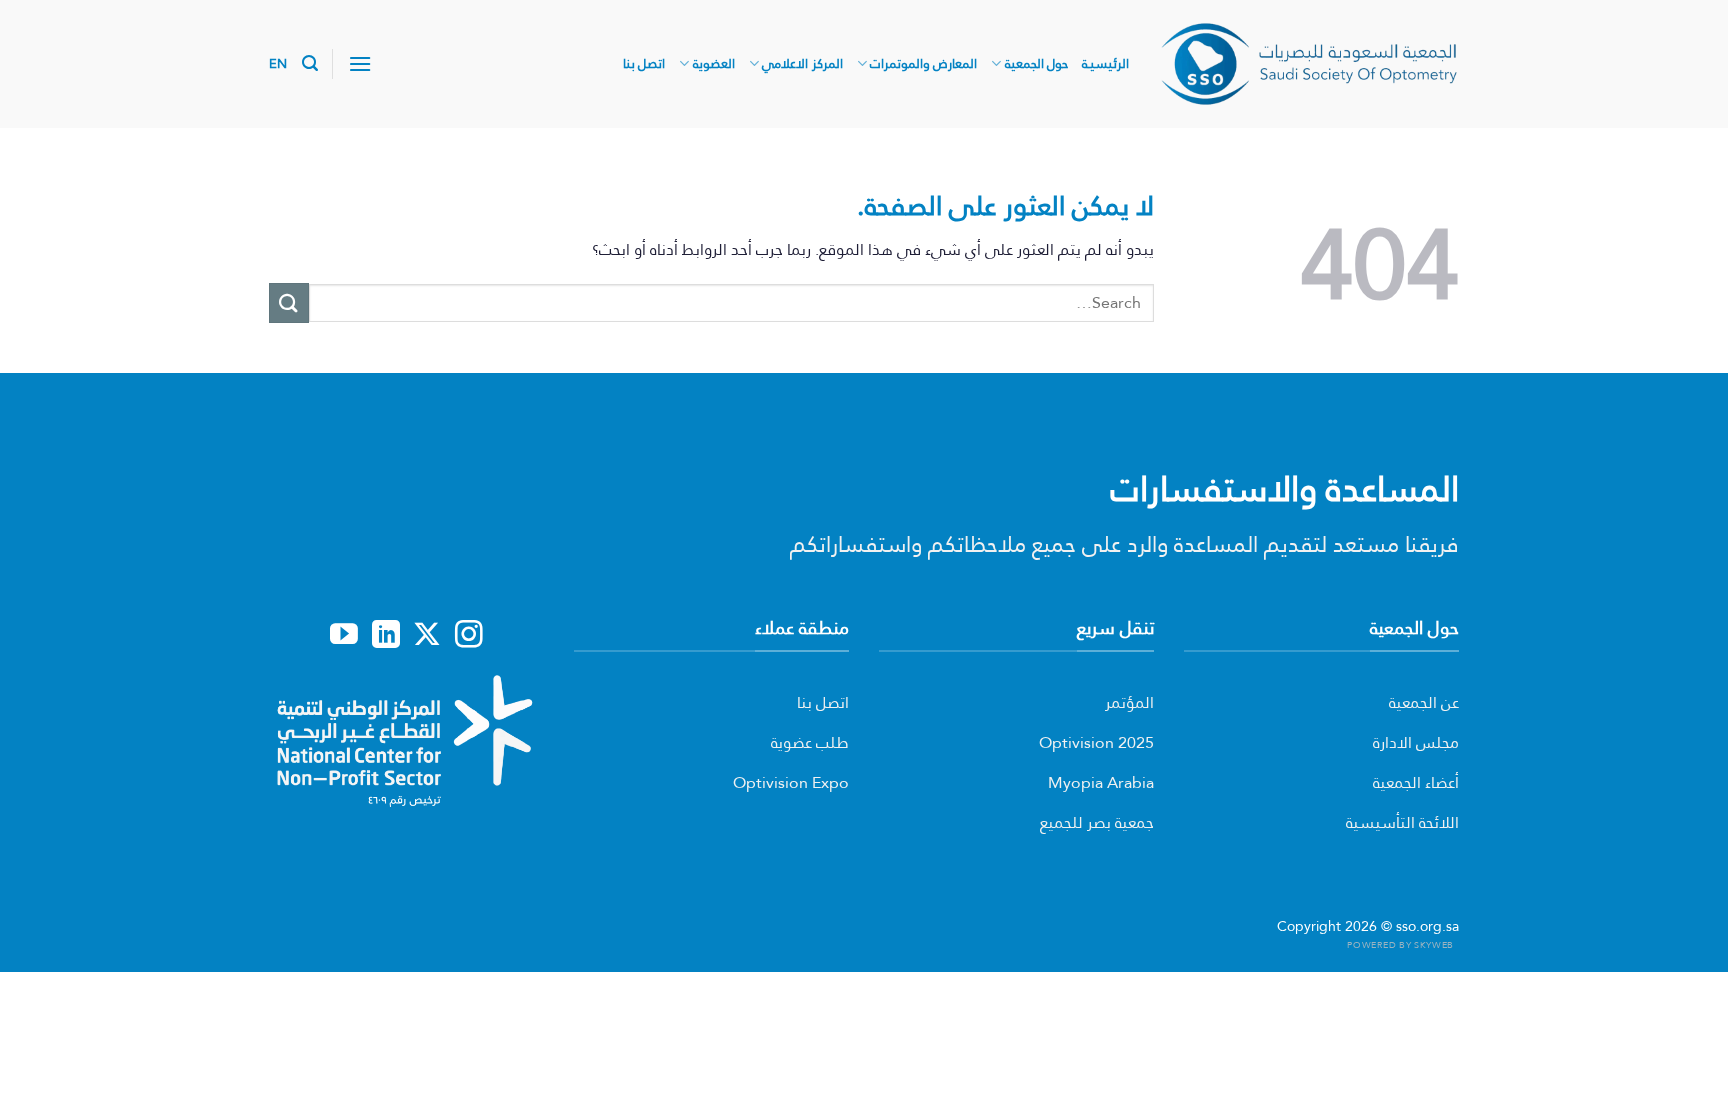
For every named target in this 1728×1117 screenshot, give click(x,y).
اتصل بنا (644, 63)
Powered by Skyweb (1400, 944)
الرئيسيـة (1105, 63)
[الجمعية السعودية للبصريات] (1309, 63)
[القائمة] (360, 63)
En (278, 63)
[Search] (310, 63)
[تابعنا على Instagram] (469, 636)
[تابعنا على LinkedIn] (386, 636)
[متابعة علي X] (427, 636)
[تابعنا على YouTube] (344, 636)
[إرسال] (289, 302)
